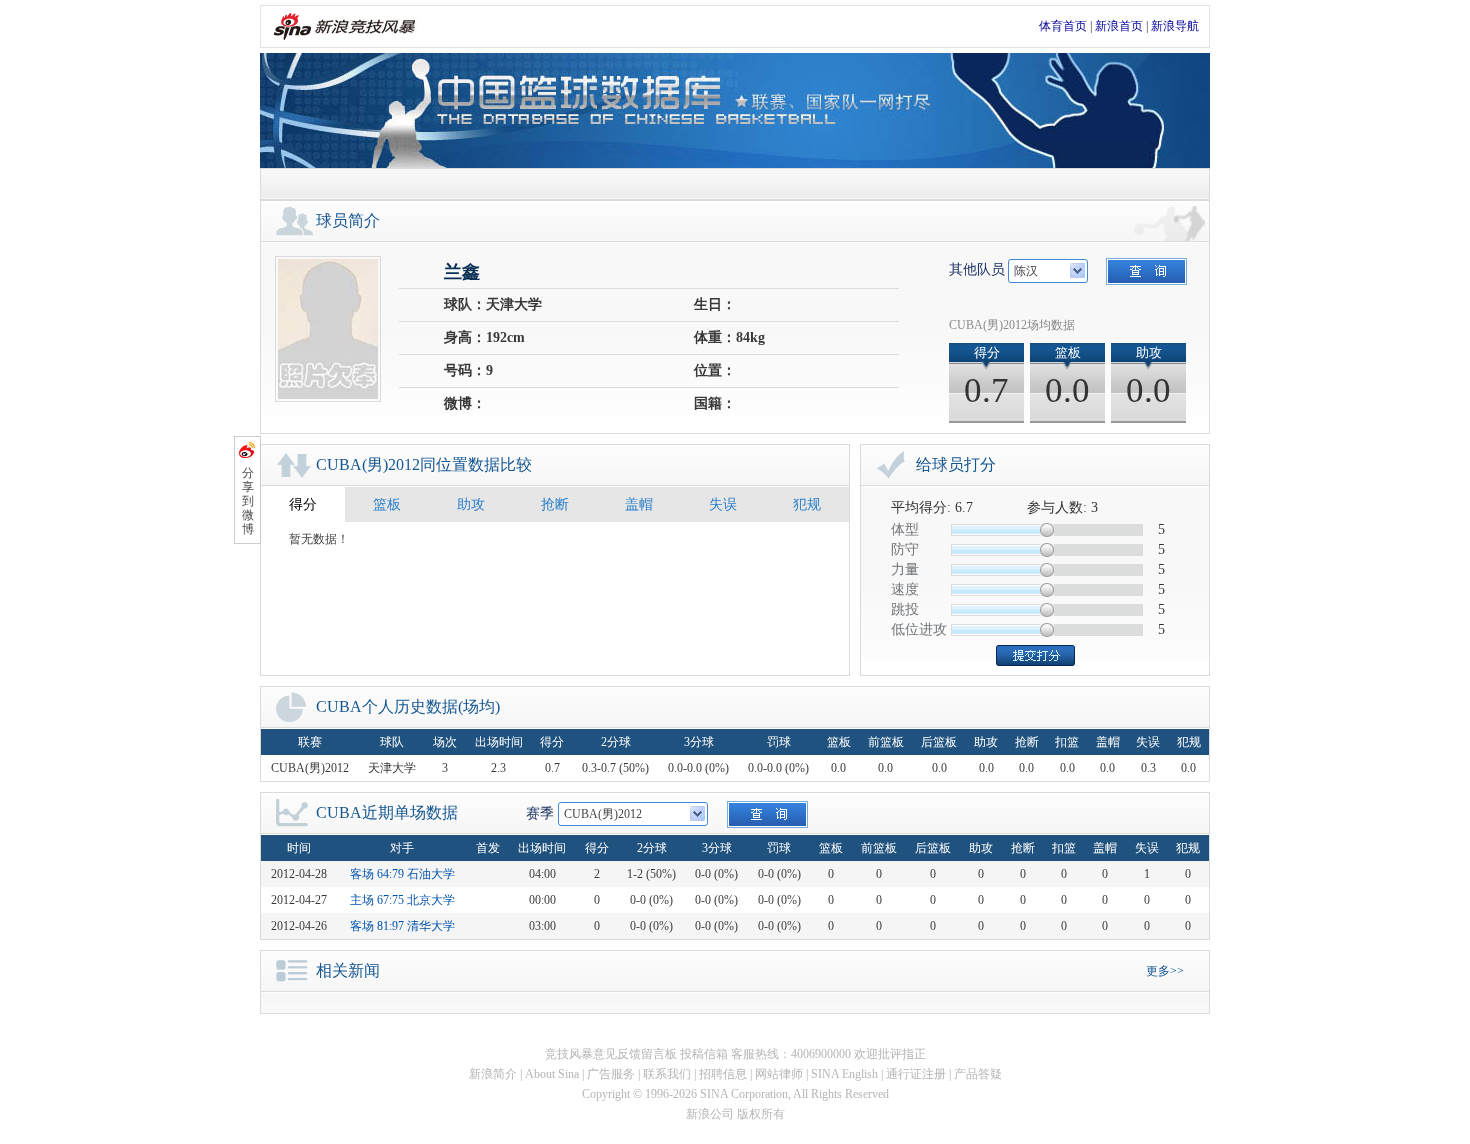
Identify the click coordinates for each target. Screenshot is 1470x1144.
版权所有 (761, 1114)
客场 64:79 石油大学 (402, 874)
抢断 (555, 504)
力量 (905, 569)
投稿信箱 (704, 1054)
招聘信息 (723, 1074)
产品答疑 (978, 1074)
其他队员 (977, 269)
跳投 (905, 609)
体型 (905, 529)
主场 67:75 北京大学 (402, 900)
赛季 (540, 813)
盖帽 (639, 504)
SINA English (844, 1074)
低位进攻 (919, 629)
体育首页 (1063, 26)
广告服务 (611, 1074)
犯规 (807, 504)
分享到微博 (248, 501)
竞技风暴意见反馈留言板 (611, 1054)
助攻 (471, 504)
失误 (723, 504)
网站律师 (779, 1074)
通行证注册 (916, 1074)
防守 (905, 549)
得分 (303, 504)
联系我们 (667, 1074)
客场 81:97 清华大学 (402, 926)
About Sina (552, 1074)
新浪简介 (493, 1074)
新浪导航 (1175, 26)
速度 (905, 589)
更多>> (1165, 971)
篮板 (387, 504)
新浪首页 (1119, 26)
